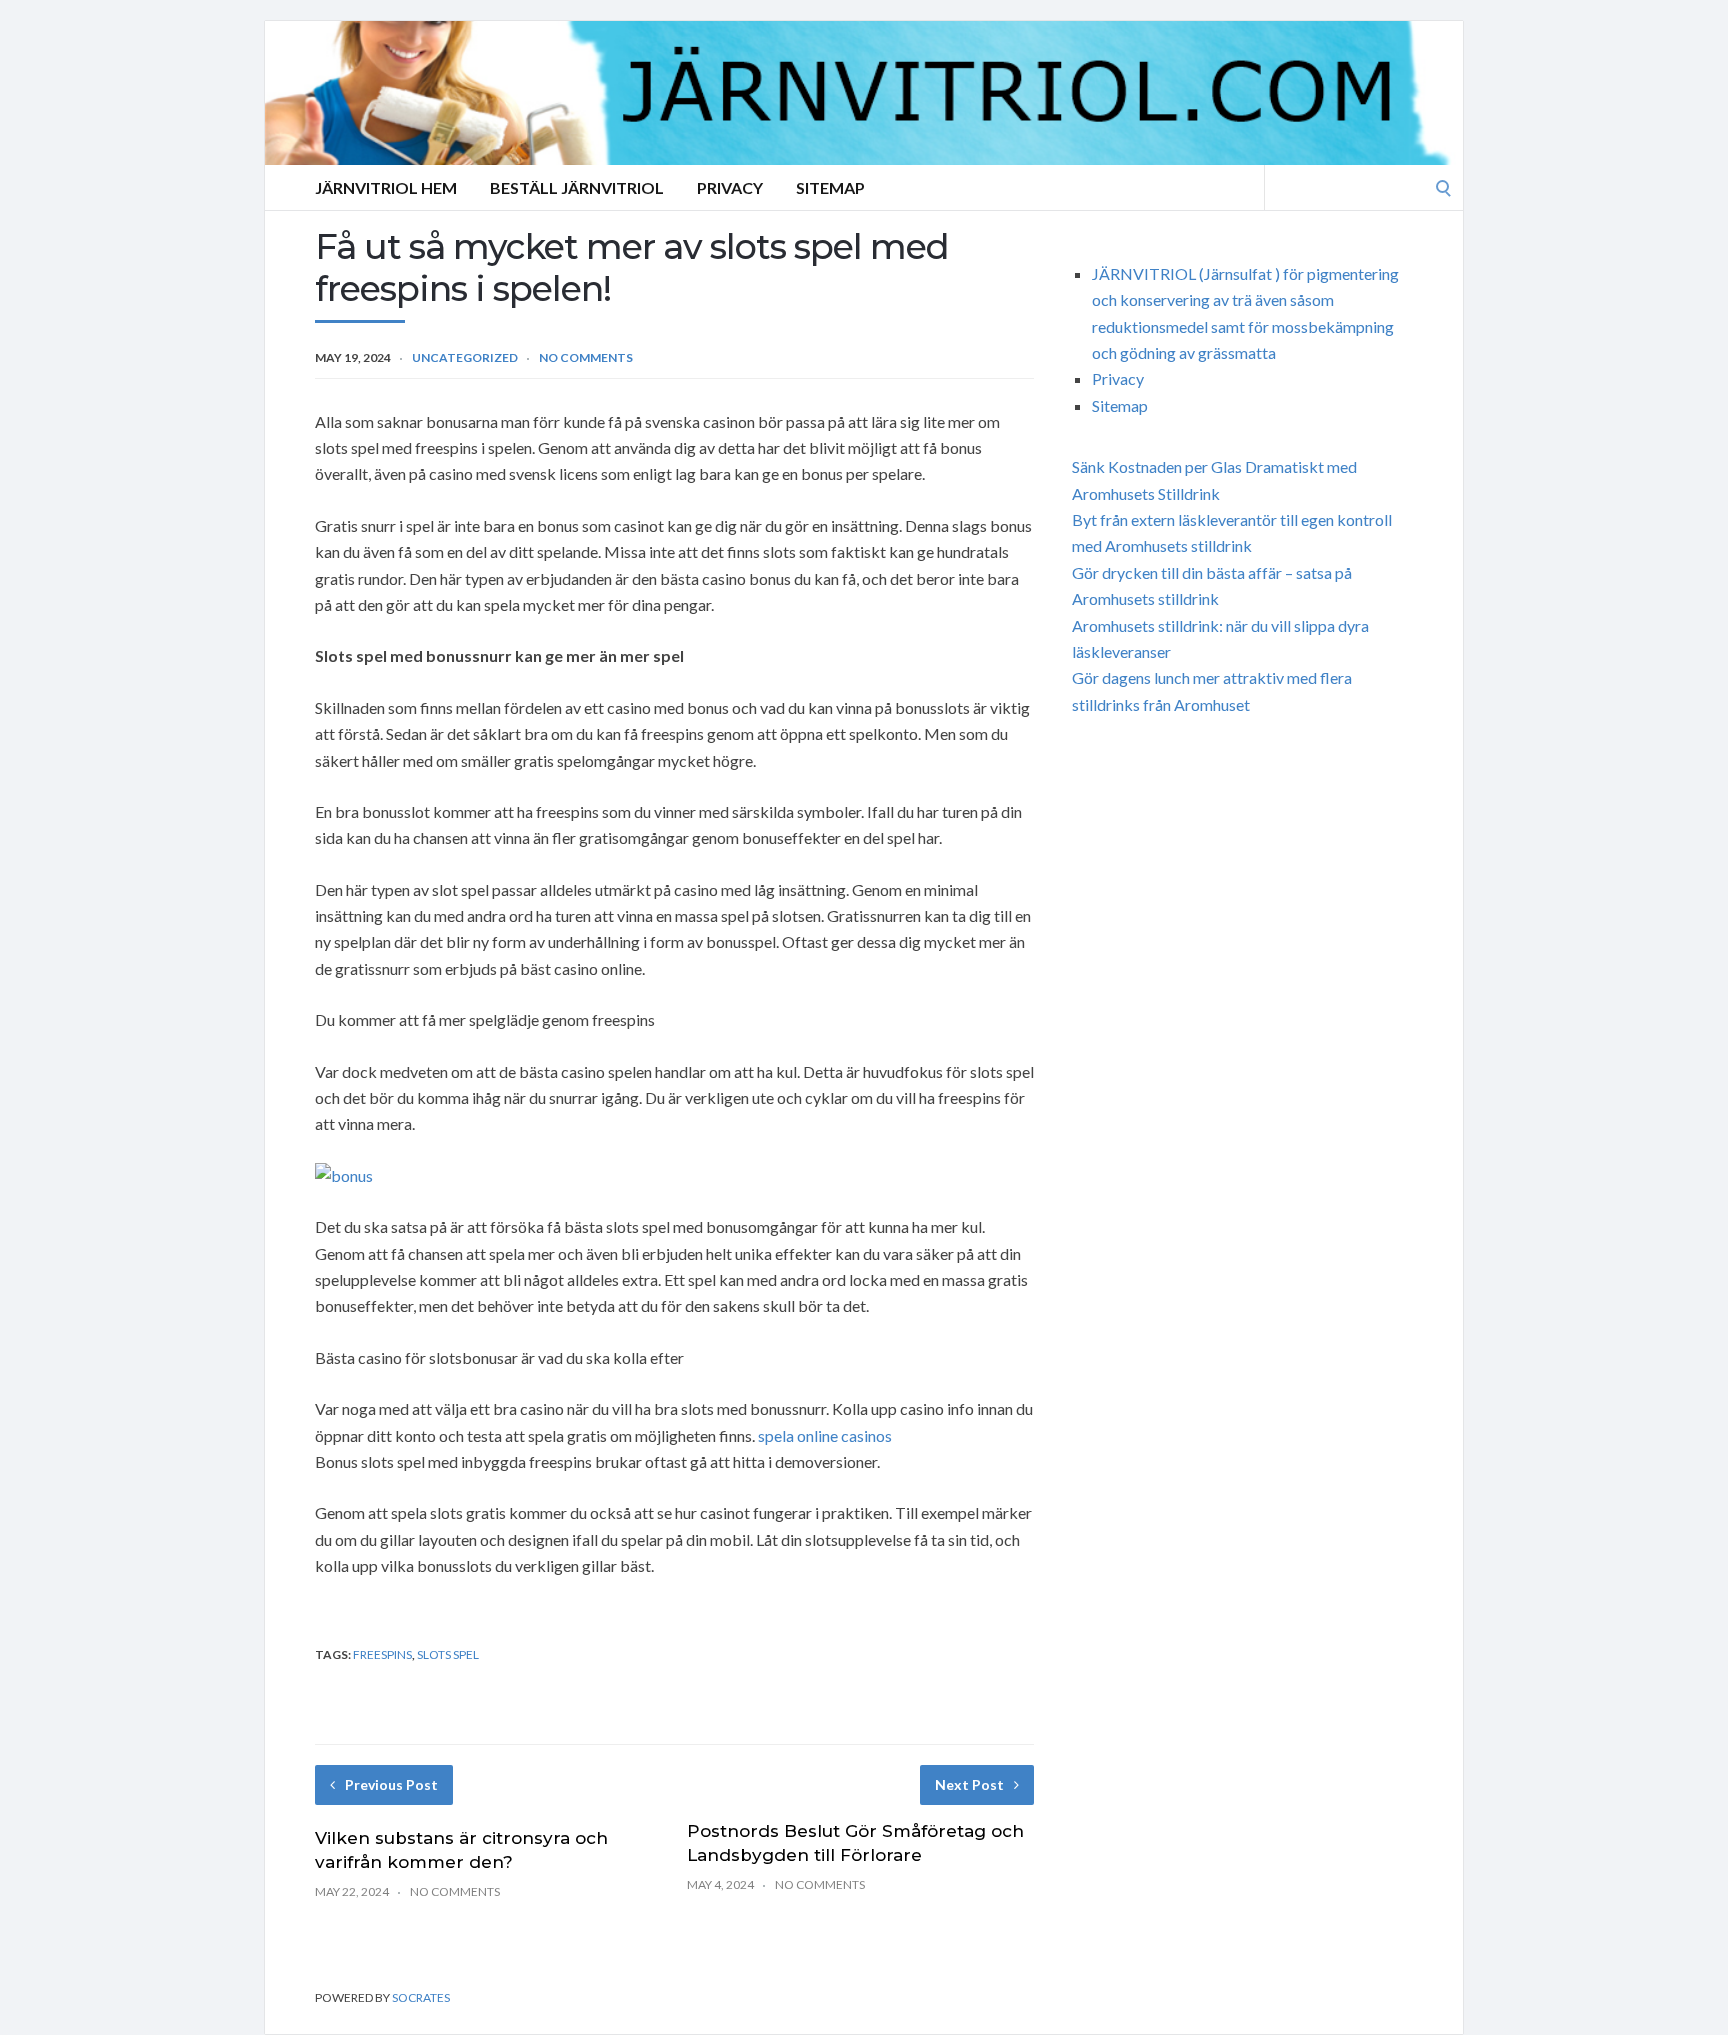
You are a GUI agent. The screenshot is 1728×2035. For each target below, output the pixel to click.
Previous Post (391, 1784)
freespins (382, 1654)
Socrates (421, 1997)
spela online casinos (825, 1435)
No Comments (586, 357)
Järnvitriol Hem (386, 187)
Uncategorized (465, 357)
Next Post (969, 1784)
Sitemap (830, 187)
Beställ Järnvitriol (577, 187)
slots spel (448, 1654)
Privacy (730, 187)
